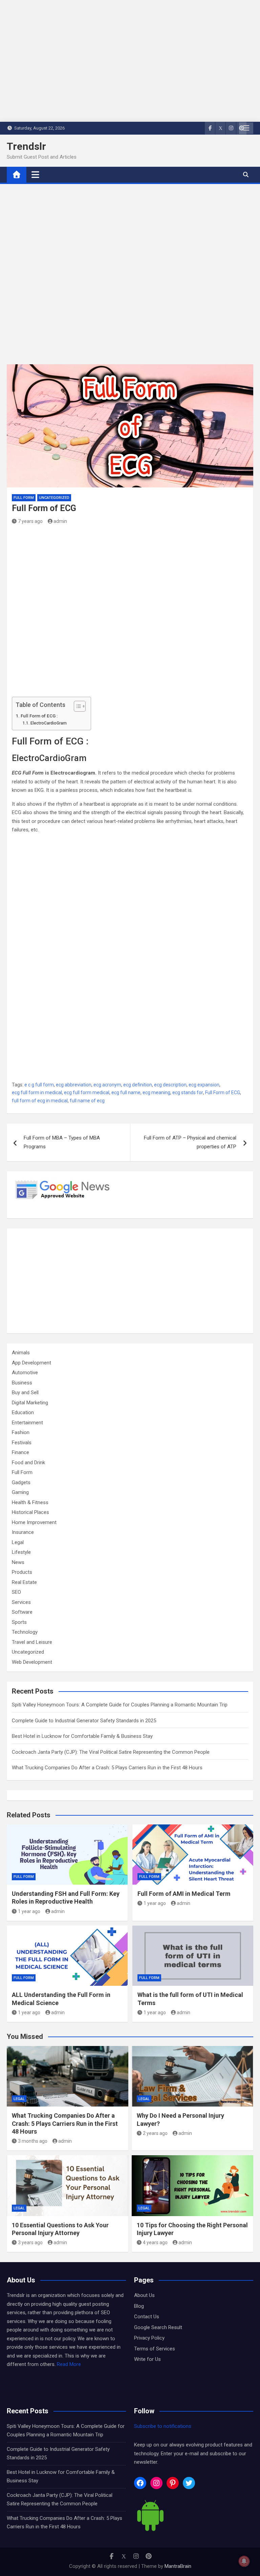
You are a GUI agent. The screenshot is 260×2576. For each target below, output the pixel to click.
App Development (31, 1363)
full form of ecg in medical (40, 1101)
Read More (69, 2364)
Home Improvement (34, 1522)
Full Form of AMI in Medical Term (184, 1894)
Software (22, 1612)
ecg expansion (204, 1085)
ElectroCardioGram (48, 723)
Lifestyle (21, 1552)
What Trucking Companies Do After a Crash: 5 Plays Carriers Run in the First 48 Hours (107, 1768)
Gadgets (21, 1482)
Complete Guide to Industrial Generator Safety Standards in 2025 (84, 1721)
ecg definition (138, 1085)
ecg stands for (188, 1092)
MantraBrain (178, 2566)
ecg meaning (156, 1092)
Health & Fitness (30, 1502)
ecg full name (126, 1092)
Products (22, 1572)
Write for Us (147, 2359)
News (18, 1562)
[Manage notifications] (244, 2561)
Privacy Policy (149, 2338)
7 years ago (30, 521)
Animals (21, 1353)
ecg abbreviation (74, 1085)
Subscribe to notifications (163, 2426)
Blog (139, 2306)
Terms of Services (155, 2349)
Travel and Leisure (32, 1642)
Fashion (21, 1432)
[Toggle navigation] (35, 175)
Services (21, 1602)
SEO (16, 1592)
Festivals (22, 1443)
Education (23, 1412)
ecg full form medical (87, 1092)
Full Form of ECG (223, 1092)
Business (22, 1383)
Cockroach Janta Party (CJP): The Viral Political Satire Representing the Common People (111, 1752)
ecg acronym (107, 1085)
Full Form (24, 498)
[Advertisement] (130, 279)
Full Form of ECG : (39, 716)
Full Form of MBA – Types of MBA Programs (62, 1142)
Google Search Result (158, 2327)
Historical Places (30, 1512)
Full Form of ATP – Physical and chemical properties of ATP (190, 1142)
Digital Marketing (30, 1403)
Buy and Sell (25, 1393)
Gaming (20, 1492)
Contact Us (147, 2317)
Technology (25, 1632)
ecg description (170, 1085)
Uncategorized (54, 498)
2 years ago (155, 2133)
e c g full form (39, 1085)
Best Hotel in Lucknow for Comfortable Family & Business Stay (82, 1736)
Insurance (23, 1532)
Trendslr (26, 146)
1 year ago (29, 1911)
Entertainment (27, 1423)
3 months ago (33, 2141)
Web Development (32, 1662)
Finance (20, 1452)
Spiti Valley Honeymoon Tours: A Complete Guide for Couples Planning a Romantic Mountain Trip (120, 1705)
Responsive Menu (246, 128)
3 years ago (30, 2242)
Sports (19, 1622)
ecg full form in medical (37, 1092)
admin (60, 521)
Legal (18, 1542)
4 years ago (155, 2242)
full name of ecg (87, 1101)
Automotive (25, 1373)
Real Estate (24, 1582)
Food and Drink (28, 1463)
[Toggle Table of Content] (76, 706)
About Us (144, 2295)
